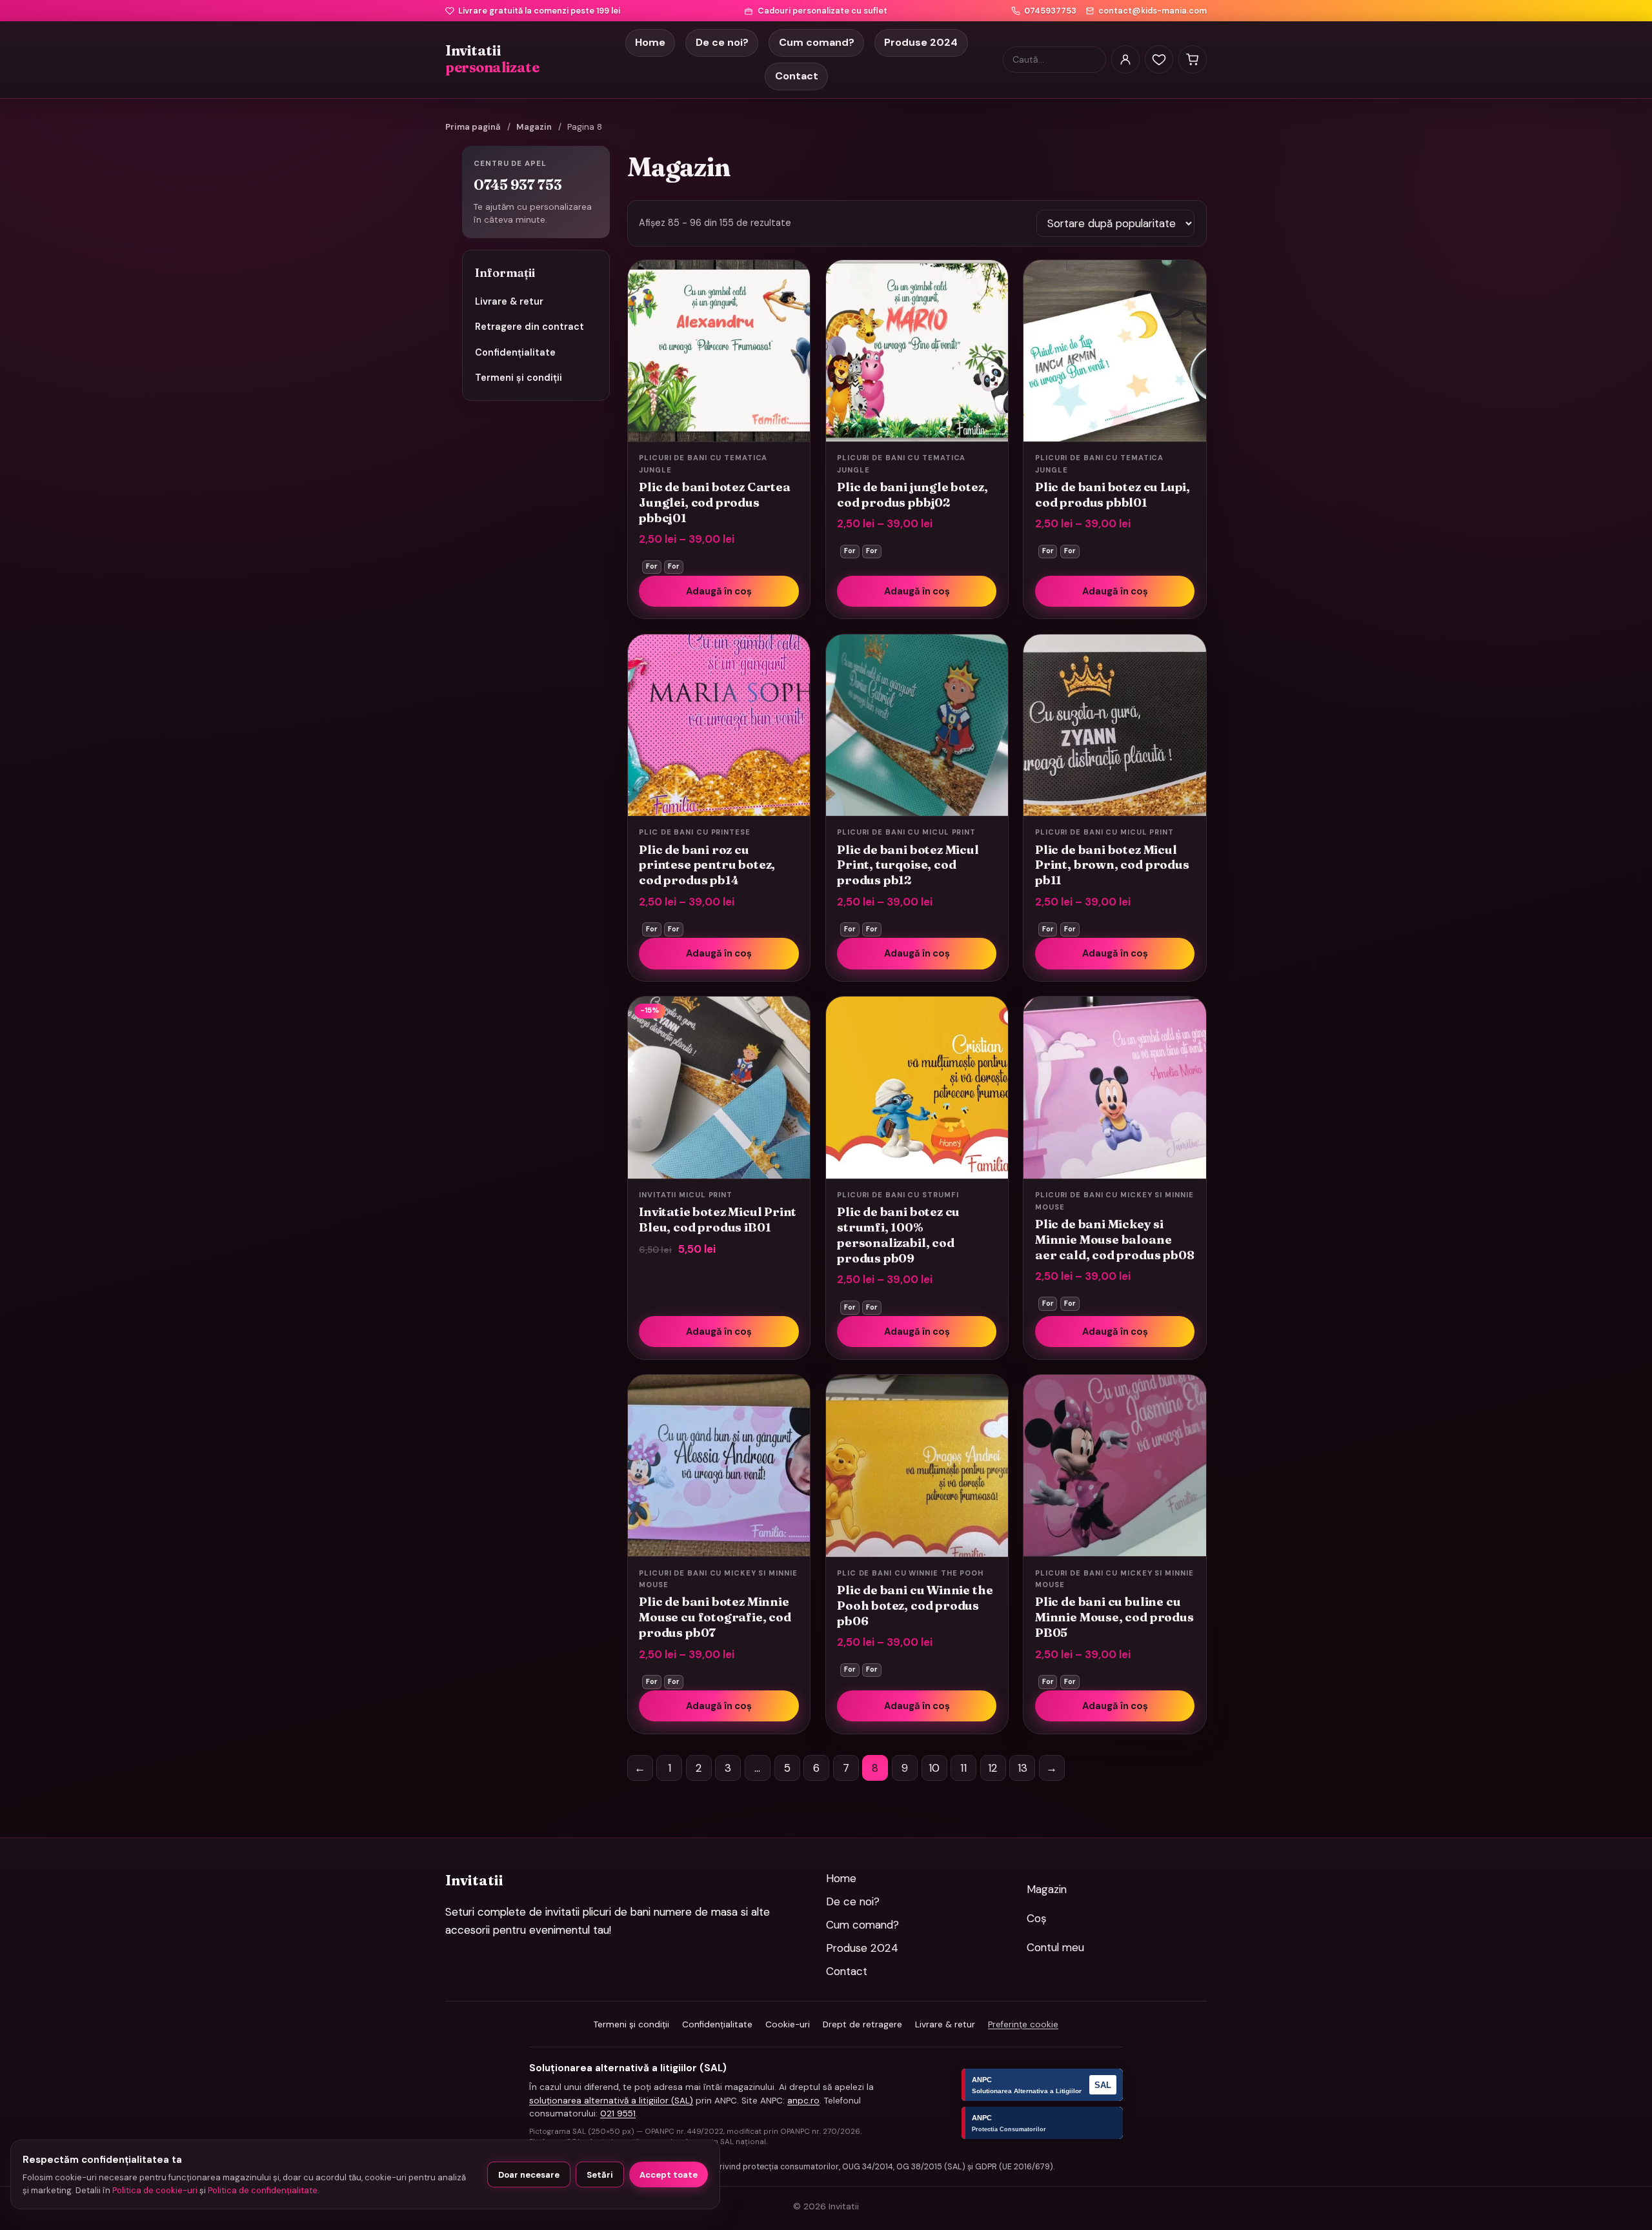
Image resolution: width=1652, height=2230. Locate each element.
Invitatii (492, 59)
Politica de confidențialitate (263, 2190)
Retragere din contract (529, 327)
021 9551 (618, 2113)
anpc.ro (803, 2101)
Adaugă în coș (719, 591)
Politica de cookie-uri (155, 2190)
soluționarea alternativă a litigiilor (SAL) (611, 2101)
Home (650, 42)
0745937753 (1050, 11)
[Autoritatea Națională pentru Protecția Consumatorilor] (1042, 2123)
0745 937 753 (518, 185)
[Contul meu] (1125, 59)
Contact (797, 76)
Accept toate (669, 2175)
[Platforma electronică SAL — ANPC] (1042, 2085)
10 (934, 1768)
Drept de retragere (862, 2024)
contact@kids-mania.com (1153, 11)
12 (993, 1768)
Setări (600, 2175)
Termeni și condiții (519, 378)
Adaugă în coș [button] (719, 1332)
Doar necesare (529, 2175)
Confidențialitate (515, 352)
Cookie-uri (788, 2024)
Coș (1037, 1918)
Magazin (534, 127)
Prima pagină (473, 127)
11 (963, 1768)
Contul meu (1055, 1947)
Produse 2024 (921, 42)
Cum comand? (817, 42)
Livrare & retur (509, 301)
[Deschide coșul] (1193, 59)
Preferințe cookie (1023, 2024)
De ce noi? (722, 42)
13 (1022, 1768)
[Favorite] (1159, 59)
